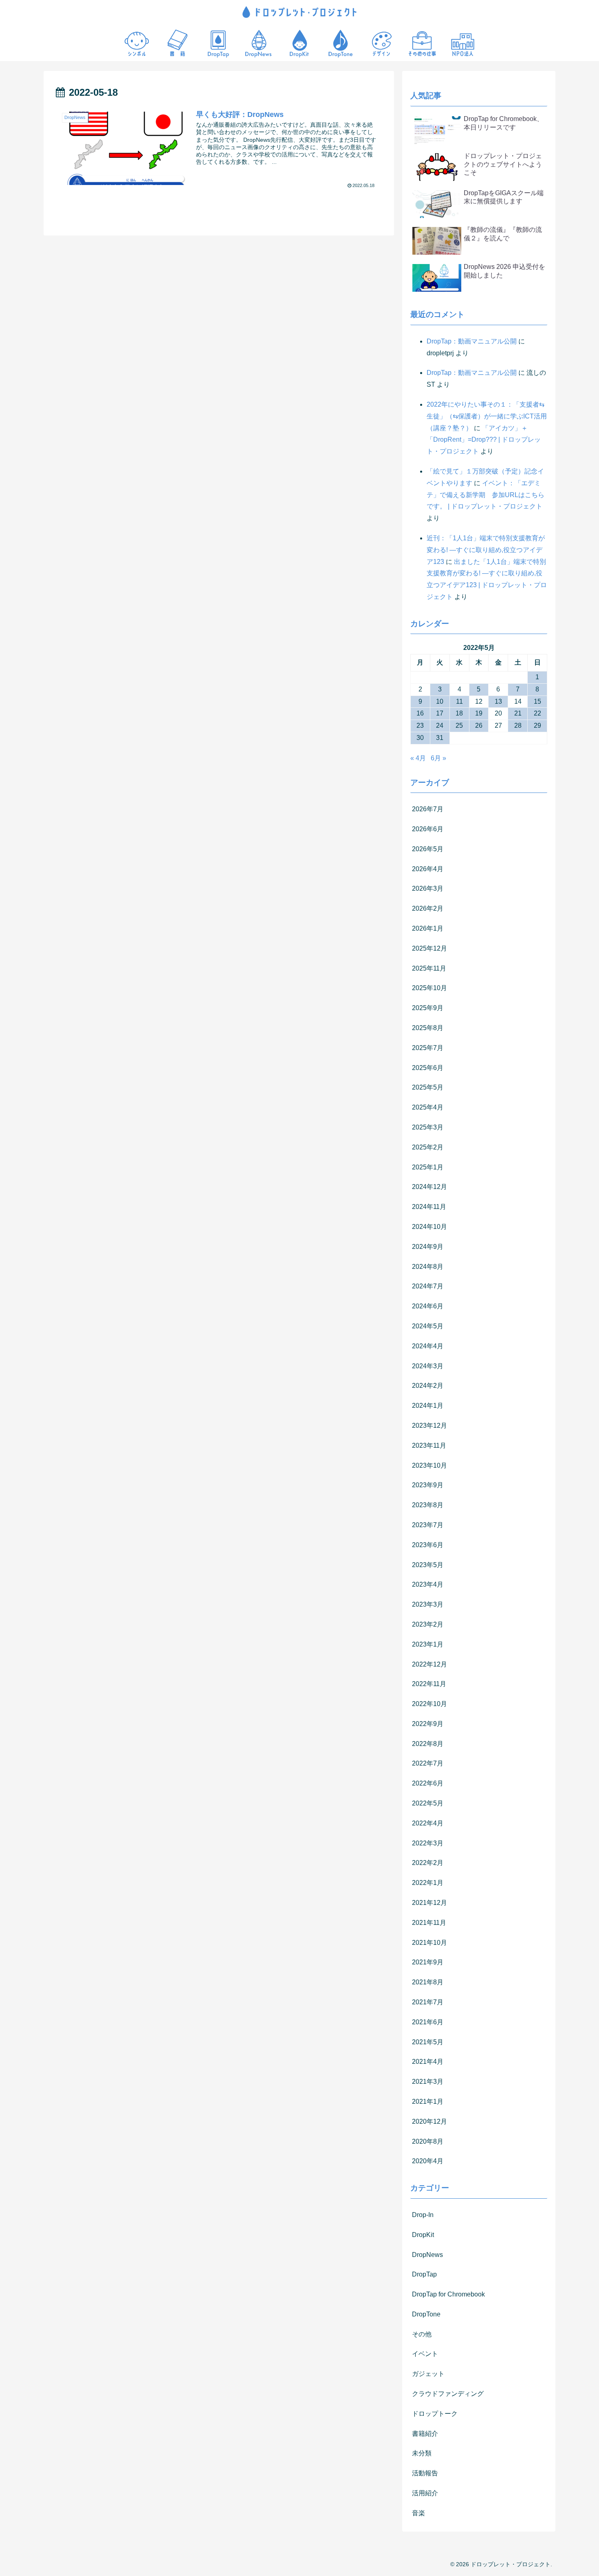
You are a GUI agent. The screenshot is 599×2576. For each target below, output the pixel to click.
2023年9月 (428, 1485)
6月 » (438, 758)
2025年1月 (428, 1167)
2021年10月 (429, 1943)
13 (498, 701)
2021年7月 (428, 2002)
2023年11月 (429, 1445)
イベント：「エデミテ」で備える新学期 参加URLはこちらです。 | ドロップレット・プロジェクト (486, 495)
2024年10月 (429, 1227)
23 (420, 725)
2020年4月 (428, 2161)
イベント (425, 2354)
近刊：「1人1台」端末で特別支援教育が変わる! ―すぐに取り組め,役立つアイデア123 (486, 550)
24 (440, 725)
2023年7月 (428, 1525)
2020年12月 (429, 2121)
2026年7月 (428, 809)
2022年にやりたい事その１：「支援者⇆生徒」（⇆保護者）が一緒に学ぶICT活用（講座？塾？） (487, 416)
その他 (422, 2334)
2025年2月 (428, 1147)
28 (518, 725)
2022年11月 (429, 1684)
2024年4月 (428, 1346)
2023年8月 (428, 1505)
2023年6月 (428, 1545)
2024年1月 (428, 1406)
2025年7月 (428, 1048)
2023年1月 (428, 1644)
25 (459, 725)
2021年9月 (428, 1962)
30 (420, 738)
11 (459, 701)
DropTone (426, 2314)
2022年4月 (428, 1823)
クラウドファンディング (448, 2394)
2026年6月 (428, 829)
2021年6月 (428, 2022)
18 (459, 713)
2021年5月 (428, 2042)
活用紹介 (425, 2493)
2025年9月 (428, 1008)
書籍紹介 (425, 2434)
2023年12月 (429, 1426)
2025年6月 (428, 1068)
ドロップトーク (435, 2414)
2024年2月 (428, 1386)
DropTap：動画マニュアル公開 (472, 341)
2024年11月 (429, 1207)
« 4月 (418, 758)
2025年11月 (429, 968)
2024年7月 (428, 1286)
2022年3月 (428, 1843)
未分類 (422, 2453)
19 (479, 713)
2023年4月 (428, 1584)
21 (518, 713)
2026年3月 (428, 888)
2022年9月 (428, 1724)
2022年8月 (428, 1744)
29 (537, 725)
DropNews (427, 2255)
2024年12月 (429, 1187)
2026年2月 (428, 908)
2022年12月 (429, 1664)
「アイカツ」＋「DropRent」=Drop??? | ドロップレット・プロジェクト (484, 440)
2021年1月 (428, 2102)
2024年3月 (428, 1366)
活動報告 (425, 2473)
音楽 (418, 2513)
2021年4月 (428, 2062)
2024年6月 (428, 1306)
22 (537, 713)
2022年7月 (428, 1763)
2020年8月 (428, 2141)
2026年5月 (428, 849)
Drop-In (423, 2215)
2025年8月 (428, 1028)
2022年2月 (428, 1863)
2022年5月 (428, 1803)
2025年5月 (428, 1087)
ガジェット (428, 2374)
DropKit (423, 2235)
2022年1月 (428, 1883)
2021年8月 (428, 1982)
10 (440, 701)
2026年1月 (428, 928)
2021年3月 (428, 2082)
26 (479, 725)
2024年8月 (428, 1267)
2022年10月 (429, 1704)
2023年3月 (428, 1604)
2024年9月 (428, 1247)
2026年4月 (428, 869)
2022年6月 (428, 1783)
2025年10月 (429, 988)
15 (537, 701)
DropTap (424, 2274)
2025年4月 (428, 1107)
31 (440, 738)
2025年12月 (429, 948)
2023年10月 (429, 1465)
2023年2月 (428, 1624)
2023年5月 (428, 1565)
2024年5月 (428, 1326)
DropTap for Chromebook (448, 2294)
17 (440, 713)
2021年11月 (429, 1923)
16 (420, 713)
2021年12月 (429, 1903)
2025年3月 (428, 1127)
